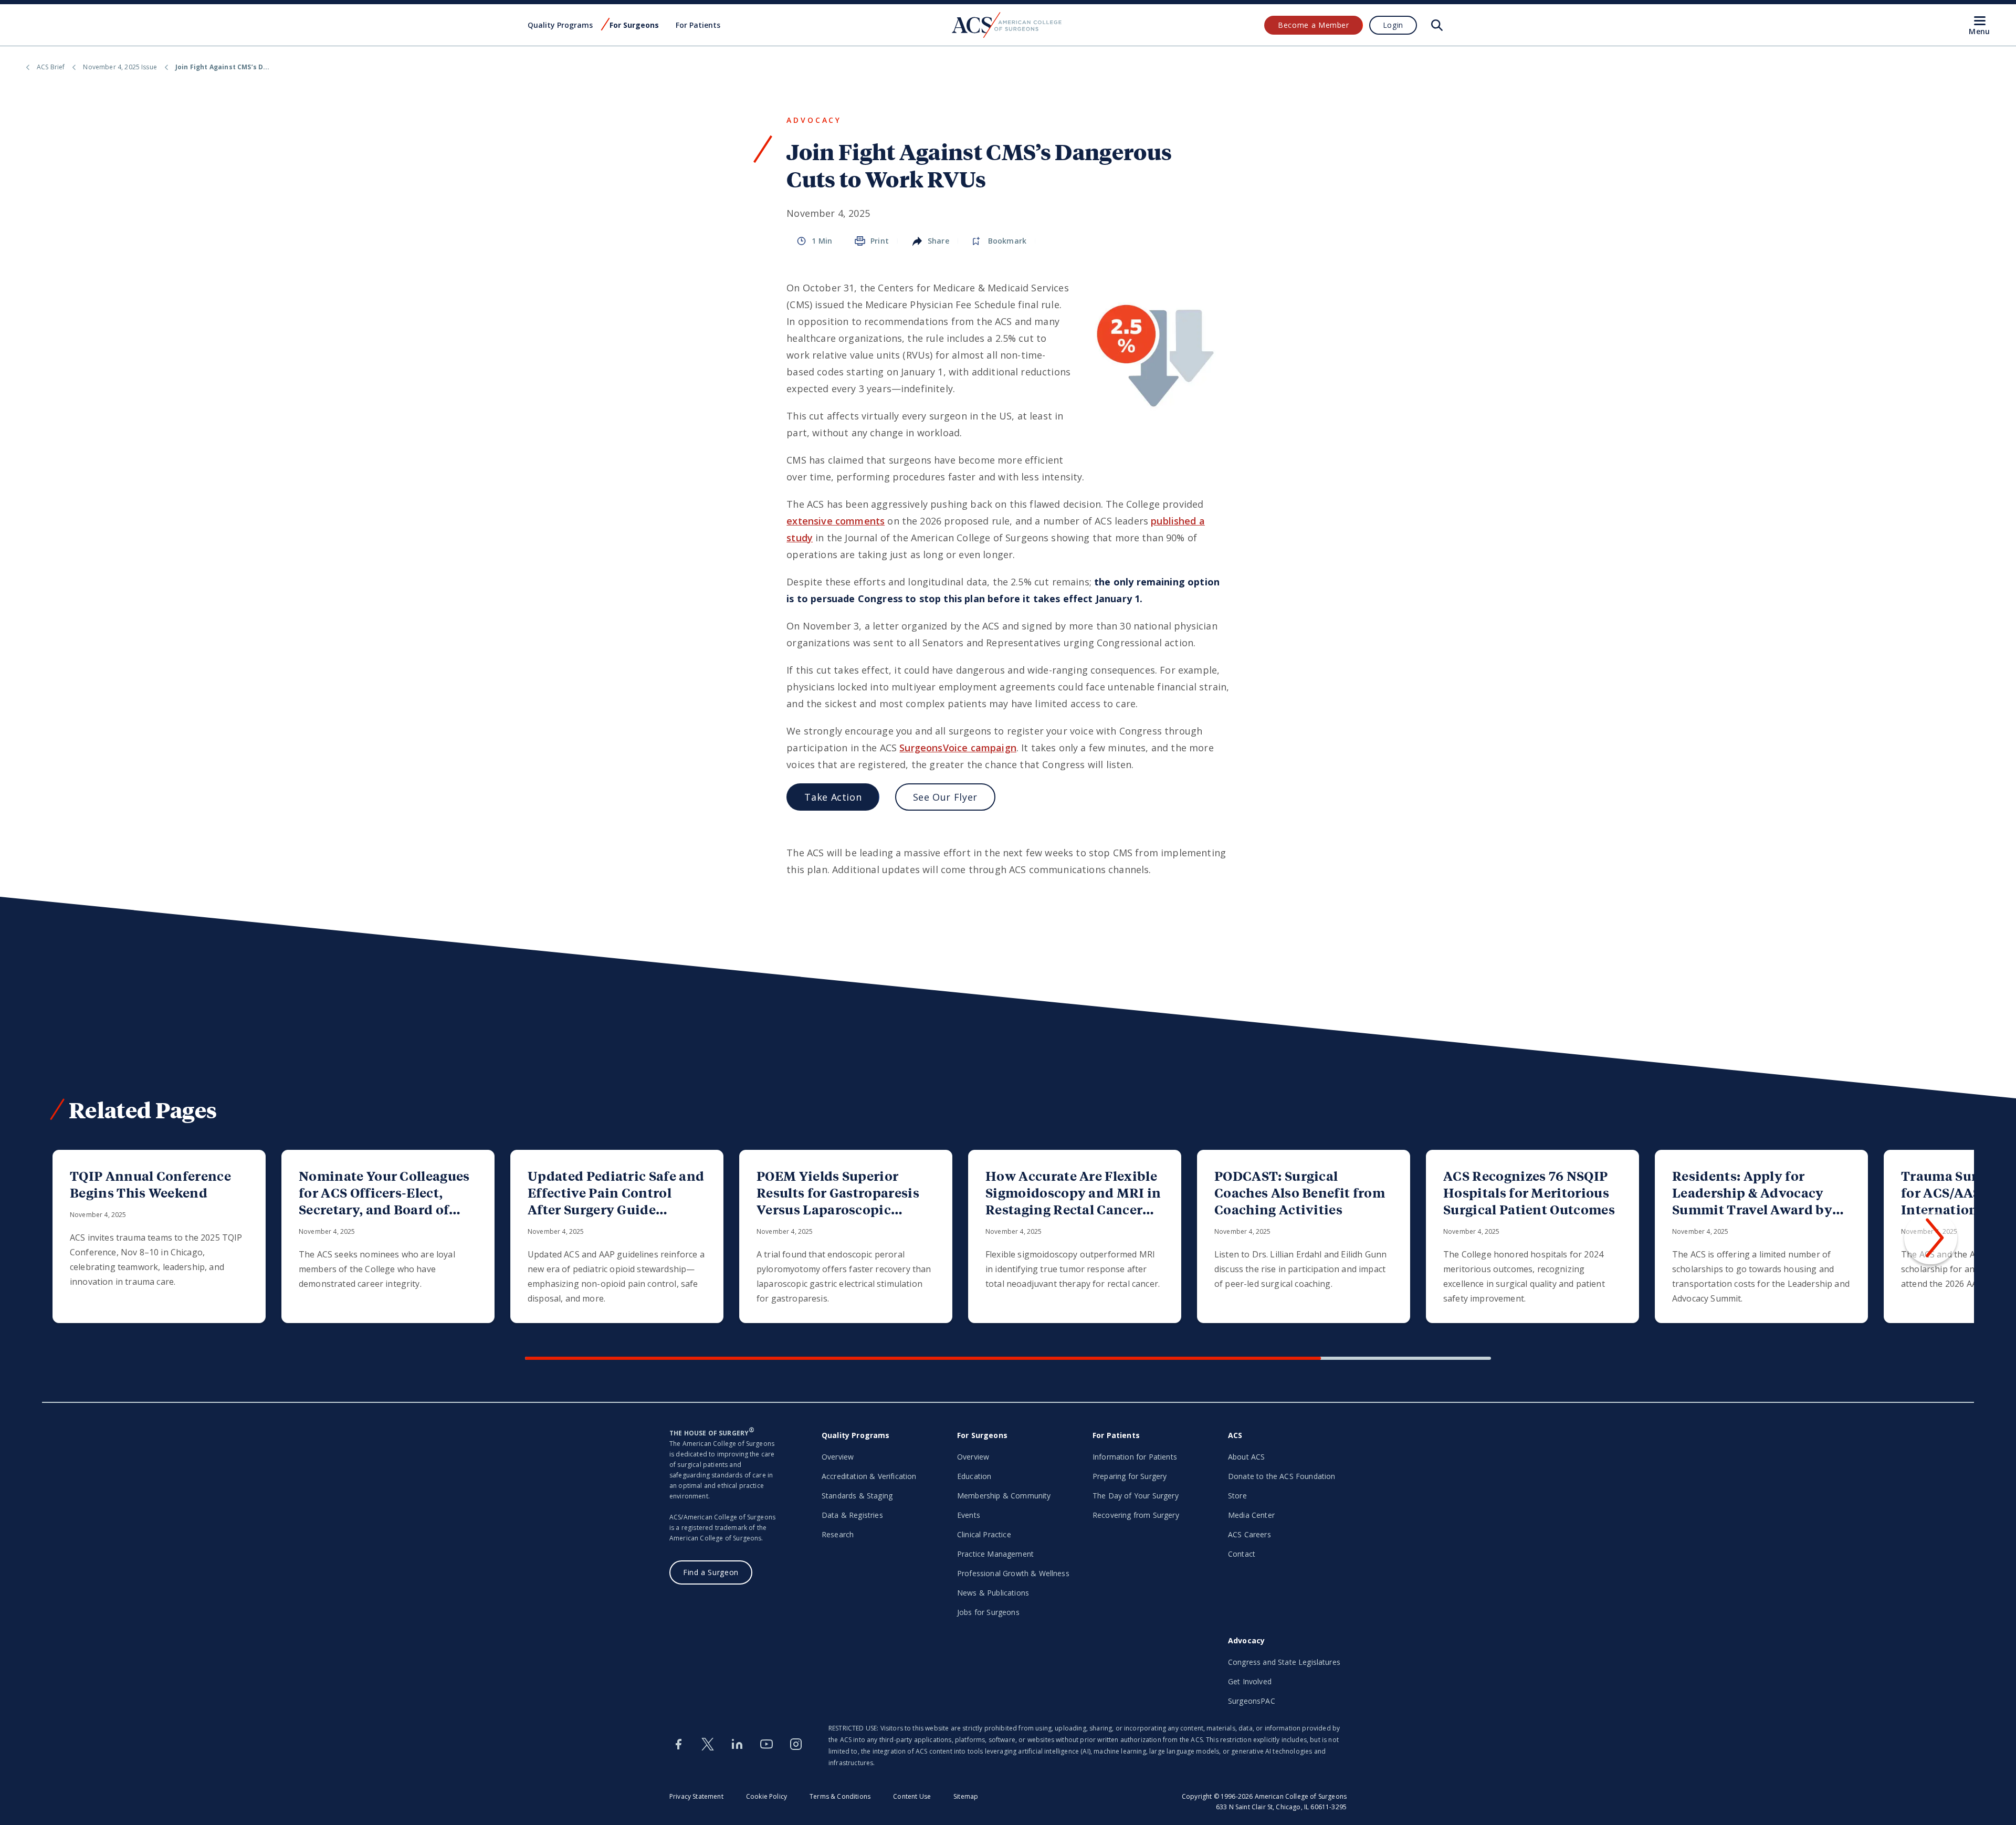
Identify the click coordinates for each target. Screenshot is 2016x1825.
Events (969, 1515)
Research (838, 1534)
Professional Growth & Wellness (1013, 1573)
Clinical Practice (984, 1534)
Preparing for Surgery (1130, 1476)
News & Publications (993, 1593)
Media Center (1251, 1515)
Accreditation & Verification (869, 1476)
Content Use (912, 1796)
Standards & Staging (857, 1496)
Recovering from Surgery (1136, 1515)
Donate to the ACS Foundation (1282, 1476)
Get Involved (1250, 1681)
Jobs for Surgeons (988, 1612)
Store (1237, 1496)
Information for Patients (1135, 1457)
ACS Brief (51, 67)
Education (974, 1476)
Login (1393, 25)
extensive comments (836, 521)
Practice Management (995, 1554)
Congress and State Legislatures (1284, 1662)
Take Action (833, 797)
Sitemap (966, 1796)
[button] (1931, 1238)
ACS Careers (1249, 1534)
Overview (838, 1457)
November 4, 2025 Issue (120, 67)
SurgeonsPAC (1252, 1701)
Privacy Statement (696, 1796)
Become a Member (1314, 25)
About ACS (1246, 1457)
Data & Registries (852, 1515)
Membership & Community (1004, 1496)
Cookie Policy (766, 1796)
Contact (1242, 1554)
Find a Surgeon (711, 1572)
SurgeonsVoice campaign (958, 748)
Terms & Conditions (840, 1796)
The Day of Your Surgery (1136, 1496)
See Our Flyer (945, 797)
